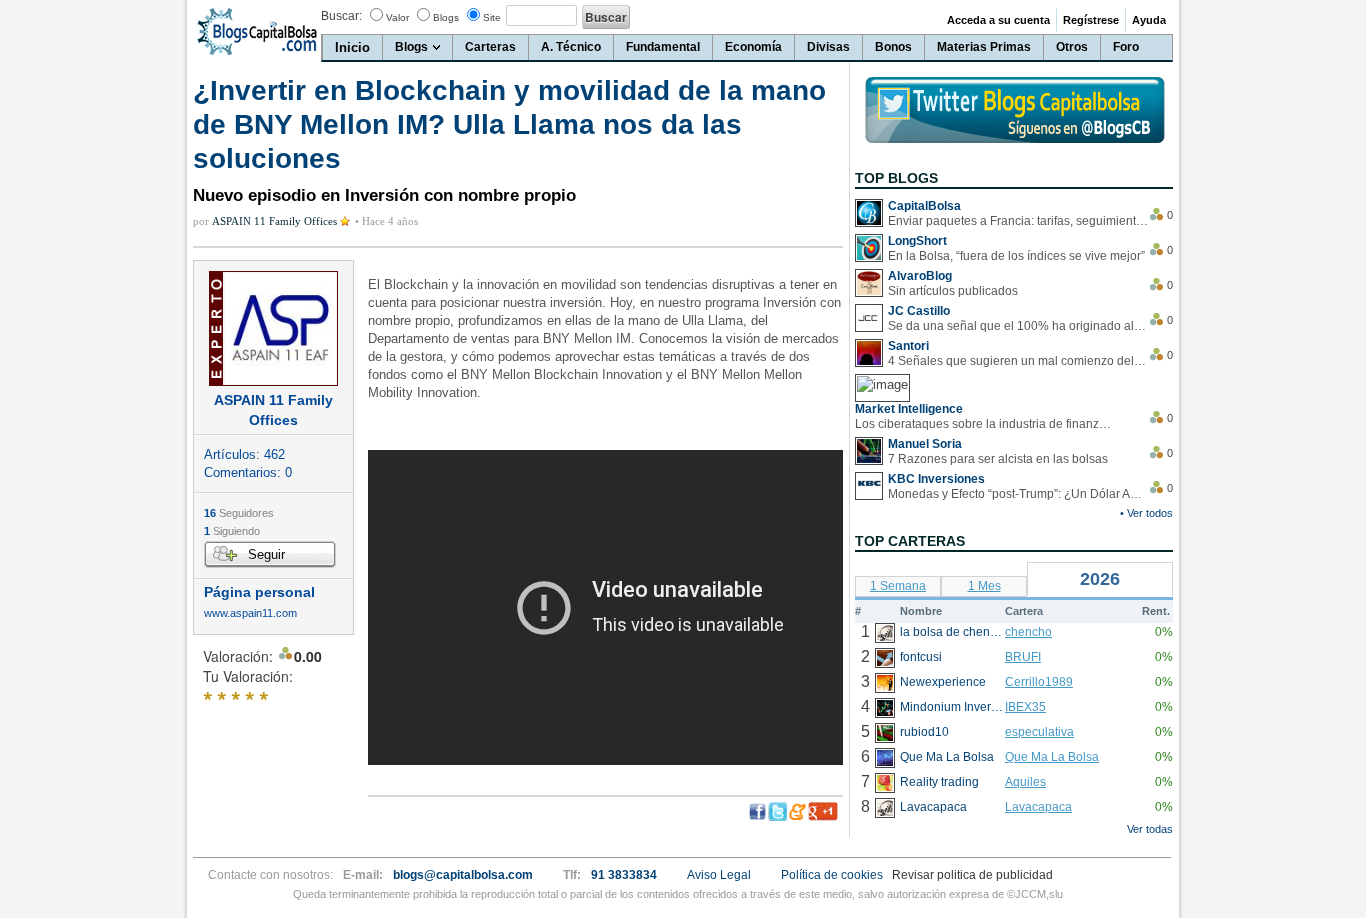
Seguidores (239, 513)
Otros (1072, 47)
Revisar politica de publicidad (972, 875)
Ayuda (1149, 20)
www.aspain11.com (250, 613)
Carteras (490, 47)
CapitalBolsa (924, 206)
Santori (908, 346)
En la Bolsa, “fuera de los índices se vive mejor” (1016, 256)
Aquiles (1025, 782)
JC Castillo (919, 311)
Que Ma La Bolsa (1052, 757)
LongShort (917, 241)
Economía (753, 47)
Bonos (893, 47)
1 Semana (898, 586)
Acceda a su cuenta (998, 20)
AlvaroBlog (920, 276)
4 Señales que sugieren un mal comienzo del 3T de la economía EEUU (1018, 361)
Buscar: (341, 16)
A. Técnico (571, 47)
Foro (1126, 47)
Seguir (266, 554)
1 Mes (984, 586)
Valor (397, 17)
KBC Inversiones (936, 479)
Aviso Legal (719, 875)
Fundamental (663, 47)
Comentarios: (248, 472)
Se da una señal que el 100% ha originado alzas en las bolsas (1018, 326)
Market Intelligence (909, 409)
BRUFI (1023, 657)
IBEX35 (1025, 707)
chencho (1028, 632)
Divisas (828, 47)
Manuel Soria (925, 444)
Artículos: (244, 454)
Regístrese (1091, 20)
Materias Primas (984, 47)
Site (492, 17)
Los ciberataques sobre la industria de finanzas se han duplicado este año (985, 424)
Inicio (352, 47)
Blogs (446, 17)
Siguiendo (232, 531)
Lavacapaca (1038, 807)
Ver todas (1150, 829)
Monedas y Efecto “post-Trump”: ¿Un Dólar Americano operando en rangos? (1018, 494)
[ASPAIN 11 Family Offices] (273, 328)
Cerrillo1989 (1039, 682)
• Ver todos (1146, 513)
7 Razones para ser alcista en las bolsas (998, 459)
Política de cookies (832, 875)
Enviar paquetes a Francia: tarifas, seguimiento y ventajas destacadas (1018, 221)
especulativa (1039, 732)
